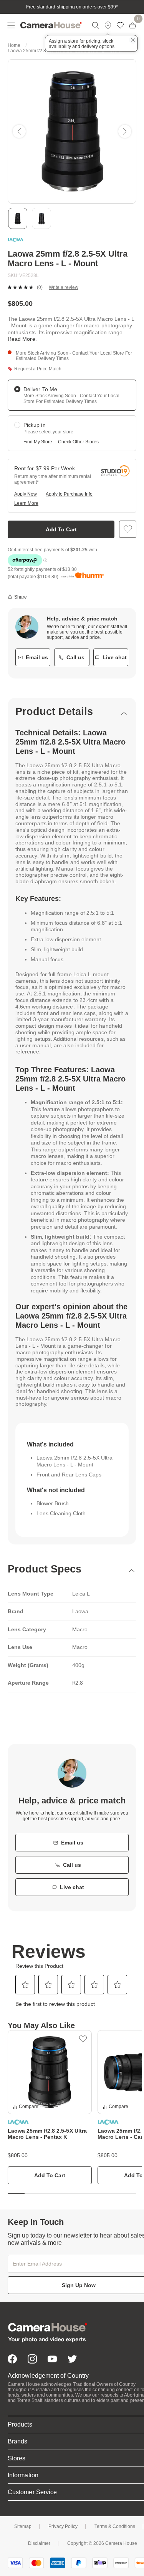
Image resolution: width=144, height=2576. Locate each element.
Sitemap (23, 2526)
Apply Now (26, 494)
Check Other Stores (78, 442)
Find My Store (38, 442)
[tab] (72, 712)
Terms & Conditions (115, 2526)
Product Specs (45, 1569)
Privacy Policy (63, 2526)
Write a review (64, 287)
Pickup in (35, 425)
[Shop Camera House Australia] (51, 25)
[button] (19, 131)
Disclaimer (39, 2543)
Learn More (26, 503)
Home (14, 45)
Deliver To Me (40, 389)
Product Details (54, 712)
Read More (22, 339)
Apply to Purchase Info (69, 494)
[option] (50, 2107)
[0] (132, 25)
